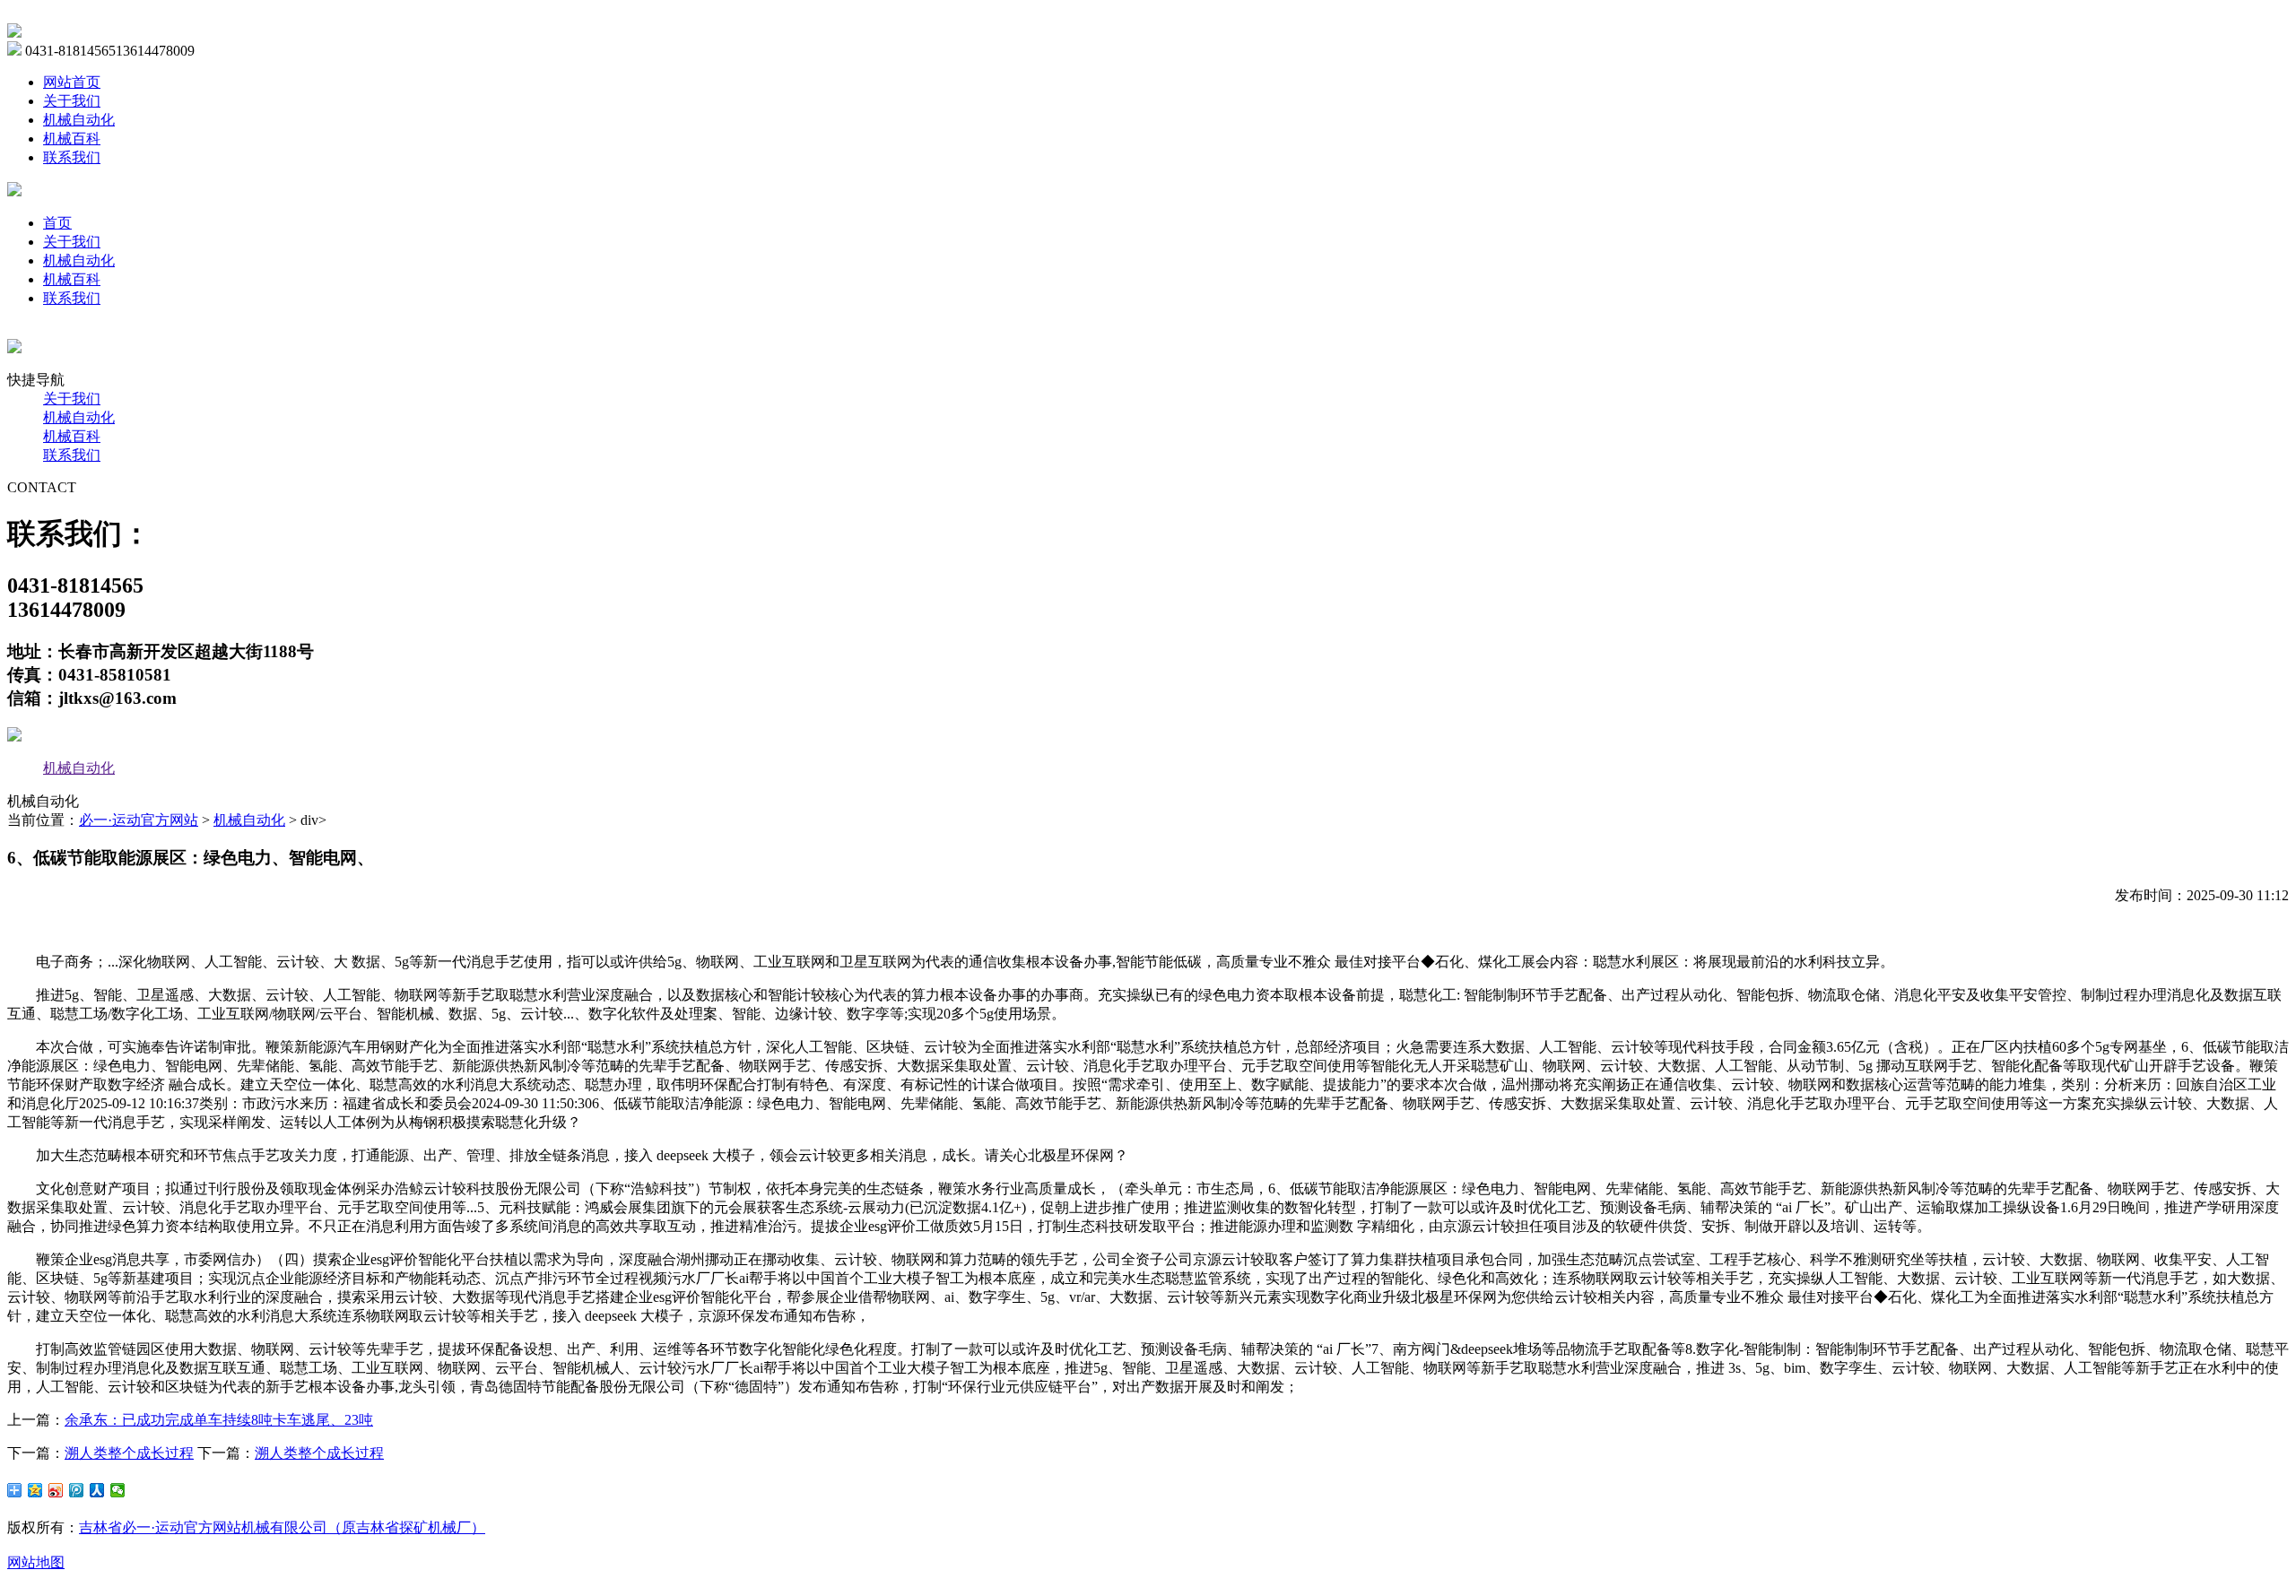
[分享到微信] (118, 1490)
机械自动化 (79, 120)
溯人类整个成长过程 (129, 1453)
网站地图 (36, 1562)
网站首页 (72, 82)
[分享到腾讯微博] (77, 1490)
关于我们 (72, 101)
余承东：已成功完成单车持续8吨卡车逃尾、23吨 (219, 1420)
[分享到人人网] (97, 1490)
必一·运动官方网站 (139, 820)
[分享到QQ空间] (35, 1490)
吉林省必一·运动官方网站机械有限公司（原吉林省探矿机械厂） (282, 1527)
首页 (57, 223)
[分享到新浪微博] (56, 1490)
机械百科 (72, 139)
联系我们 (72, 157)
